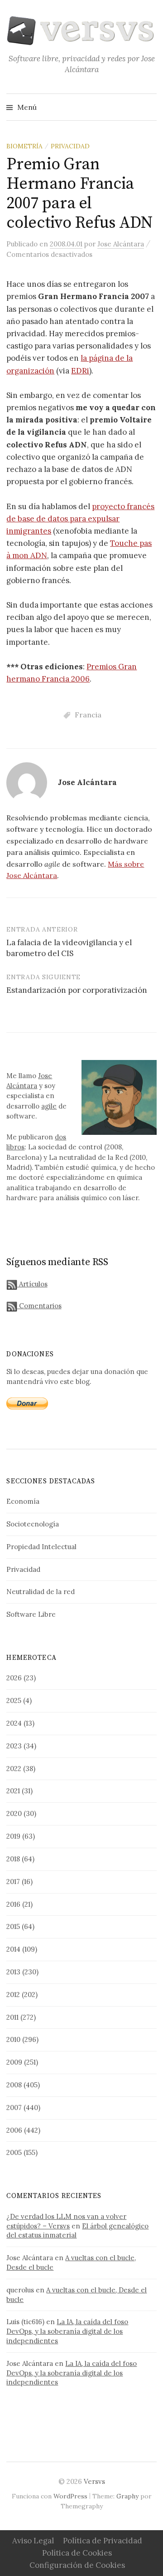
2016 (13, 1904)
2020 (14, 1813)
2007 (14, 2107)
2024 (14, 1723)
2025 (14, 1700)
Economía (23, 1501)
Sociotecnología (33, 1524)
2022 (14, 1769)
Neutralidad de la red (41, 1592)
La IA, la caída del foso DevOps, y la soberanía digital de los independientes (67, 2331)
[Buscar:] (149, 107)
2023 (14, 1746)
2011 (12, 2017)
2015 (13, 1926)
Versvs (94, 2481)
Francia (88, 715)
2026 (14, 1678)
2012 (13, 1995)
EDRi (80, 371)
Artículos (32, 1284)
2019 (13, 1836)
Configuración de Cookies (77, 2565)
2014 (13, 1949)
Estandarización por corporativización (77, 990)
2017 (13, 1882)
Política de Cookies (77, 2553)
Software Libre (31, 1614)
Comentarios (39, 1306)
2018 (13, 1859)
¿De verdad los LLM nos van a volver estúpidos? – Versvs (66, 2221)
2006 (14, 2130)
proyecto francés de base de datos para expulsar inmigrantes (80, 519)
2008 (14, 2085)
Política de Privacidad (103, 2541)
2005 (14, 2152)
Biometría (24, 146)
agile (49, 1106)
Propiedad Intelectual (41, 1547)
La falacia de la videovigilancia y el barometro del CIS (69, 948)
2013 (13, 1972)
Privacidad (70, 146)
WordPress (70, 2496)
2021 (13, 1791)
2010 (13, 2039)
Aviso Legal (33, 2541)
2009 (14, 2062)
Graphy (127, 2496)
